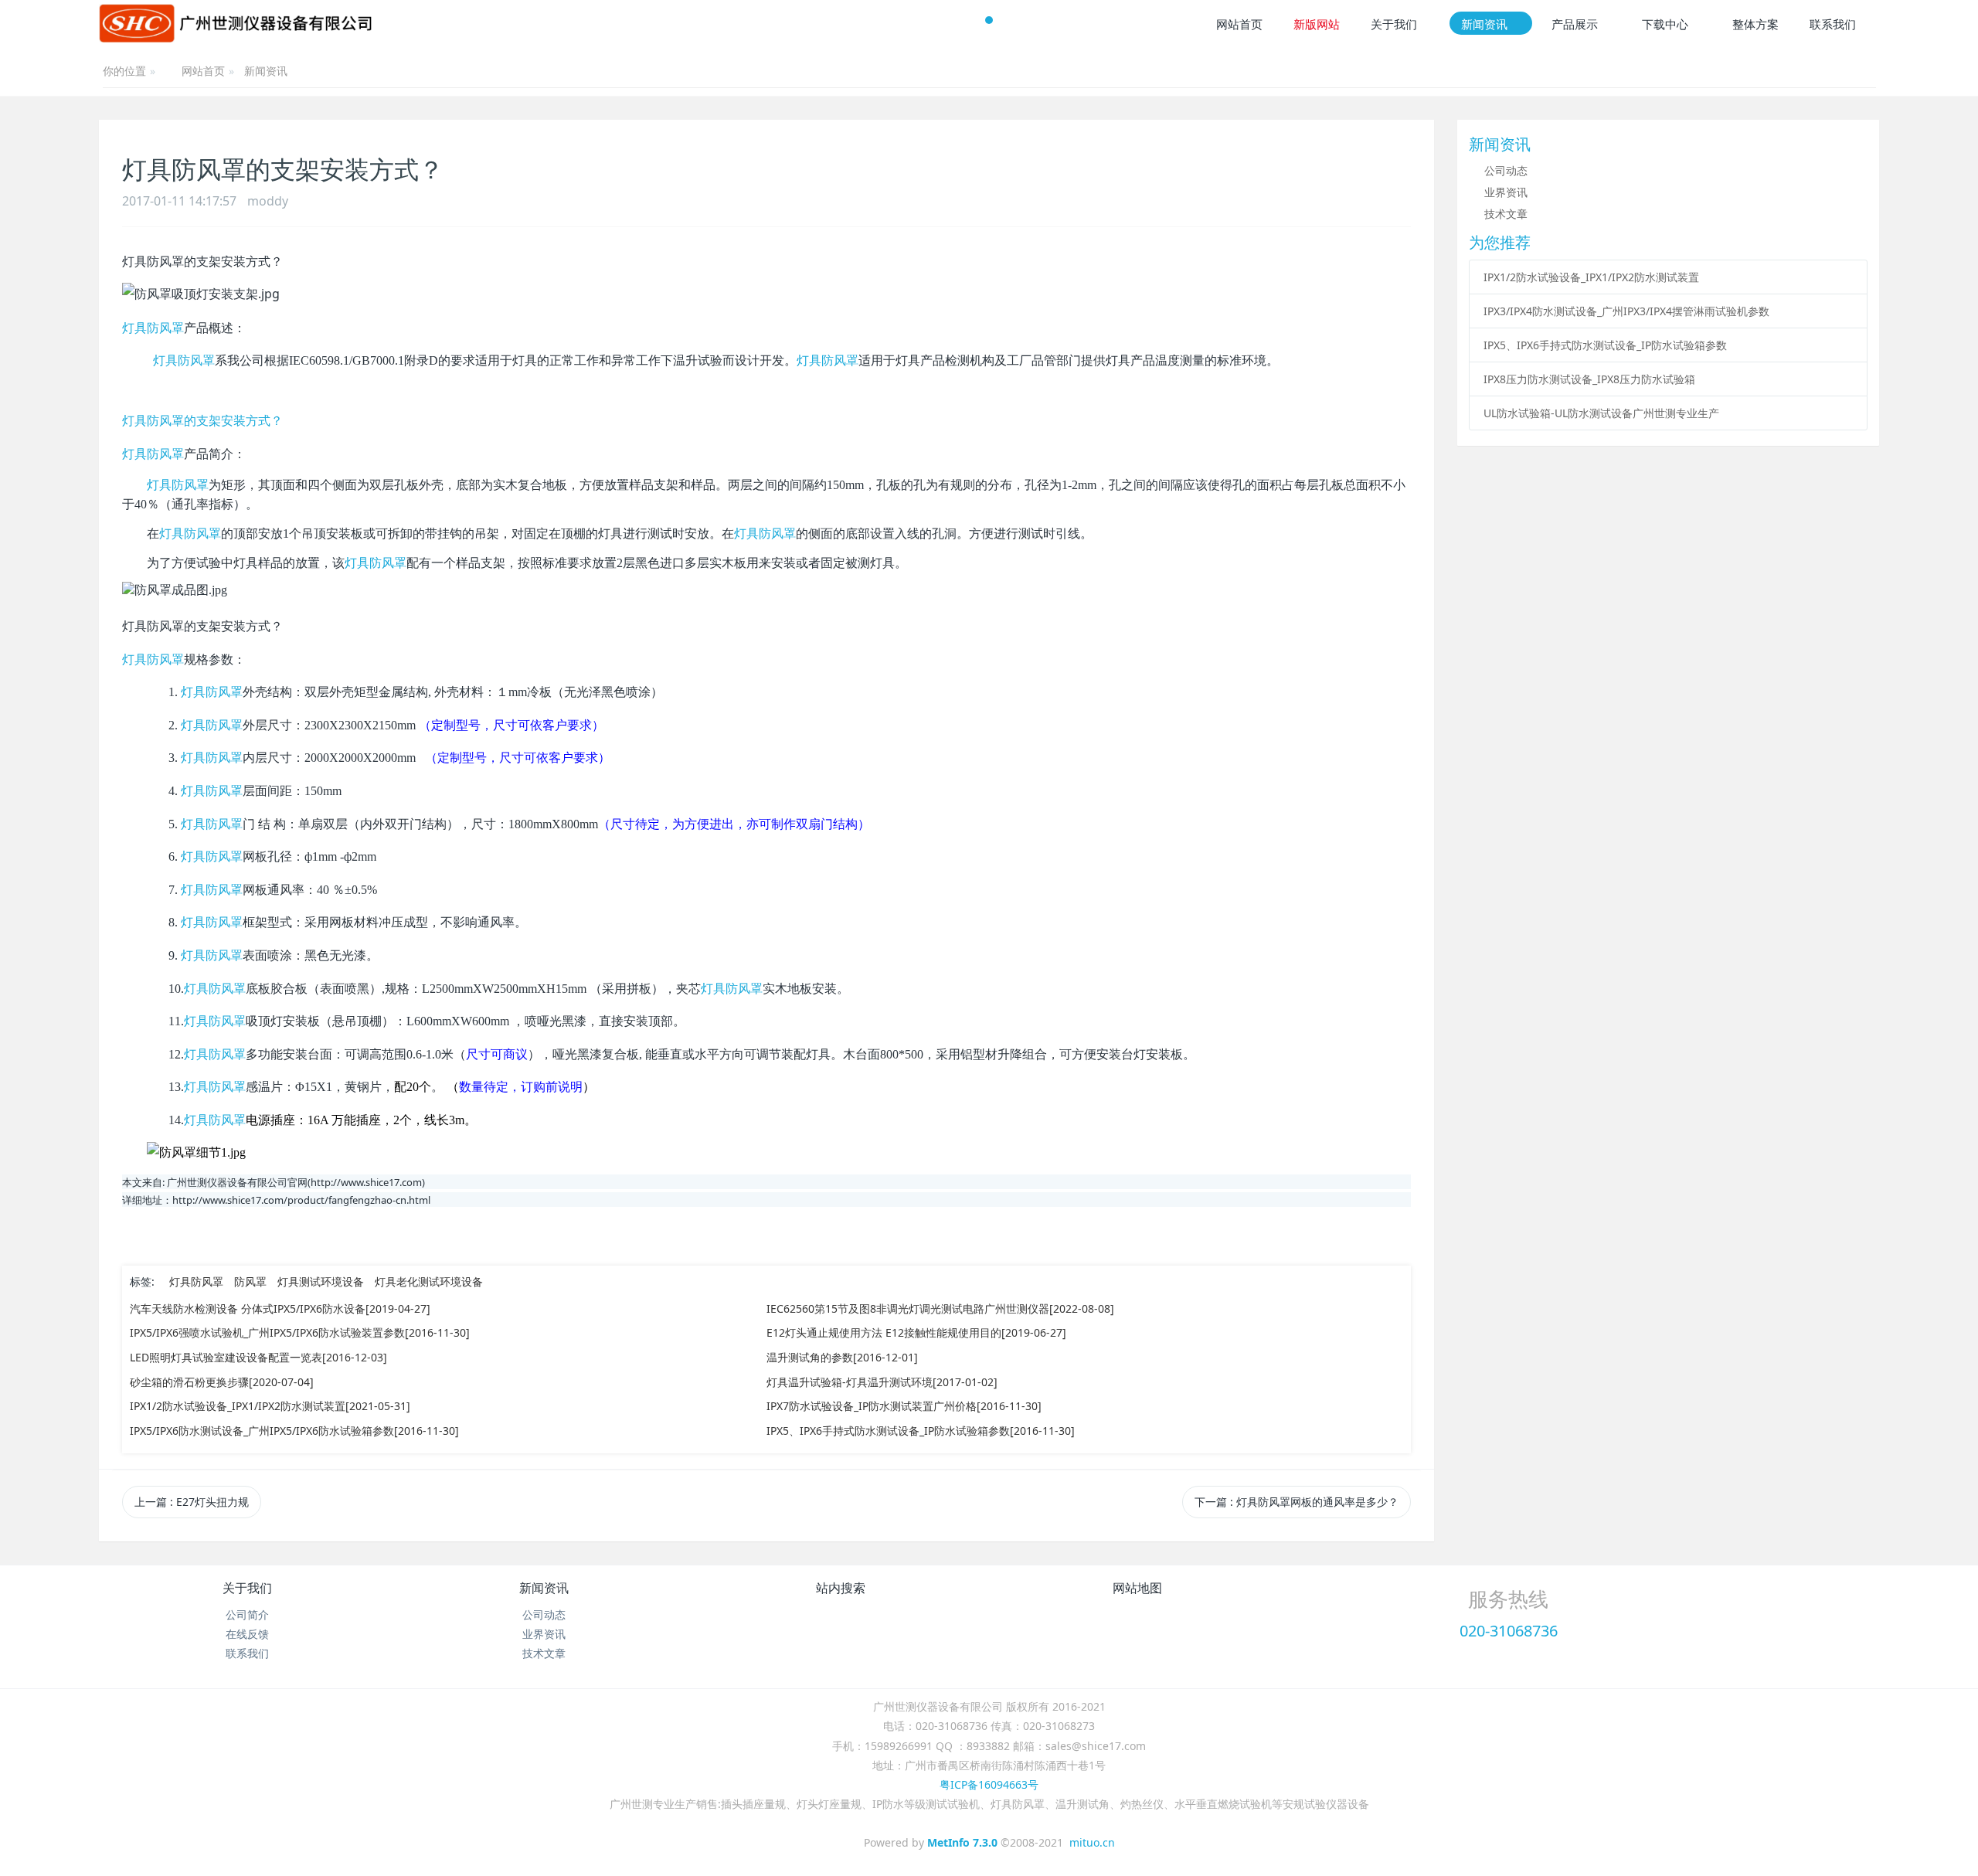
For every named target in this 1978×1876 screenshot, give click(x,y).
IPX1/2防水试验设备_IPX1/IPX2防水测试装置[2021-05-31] (270, 1406)
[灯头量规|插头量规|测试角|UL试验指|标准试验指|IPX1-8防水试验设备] (236, 23)
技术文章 (1506, 214)
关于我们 (247, 1588)
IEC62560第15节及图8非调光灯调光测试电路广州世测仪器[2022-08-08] (940, 1308)
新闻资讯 (266, 71)
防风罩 (250, 1281)
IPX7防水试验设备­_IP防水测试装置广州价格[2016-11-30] (904, 1406)
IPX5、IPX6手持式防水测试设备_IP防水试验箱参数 (1605, 345)
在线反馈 (247, 1634)
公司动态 (1506, 170)
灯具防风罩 (153, 328)
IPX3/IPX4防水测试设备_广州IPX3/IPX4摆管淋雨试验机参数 (1626, 311)
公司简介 (247, 1614)
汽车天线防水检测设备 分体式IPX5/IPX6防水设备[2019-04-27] (280, 1308)
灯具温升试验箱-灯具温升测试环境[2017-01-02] (882, 1382)
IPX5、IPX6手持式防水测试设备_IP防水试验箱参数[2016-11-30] (921, 1431)
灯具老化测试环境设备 (429, 1281)
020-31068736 (1509, 1631)
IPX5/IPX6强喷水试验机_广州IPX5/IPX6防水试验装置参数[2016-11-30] (300, 1332)
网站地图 (1137, 1588)
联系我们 (247, 1653)
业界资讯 (1506, 192)
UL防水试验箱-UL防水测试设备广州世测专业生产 (1601, 413)
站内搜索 (841, 1588)
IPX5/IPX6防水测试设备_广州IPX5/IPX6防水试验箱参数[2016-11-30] (294, 1431)
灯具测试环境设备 (321, 1281)
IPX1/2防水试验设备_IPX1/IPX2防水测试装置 (1591, 277)
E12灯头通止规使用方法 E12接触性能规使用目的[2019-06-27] (916, 1332)
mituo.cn (1092, 1842)
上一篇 (192, 1502)
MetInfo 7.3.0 (962, 1842)
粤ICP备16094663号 (989, 1784)
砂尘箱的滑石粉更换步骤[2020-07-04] (222, 1382)
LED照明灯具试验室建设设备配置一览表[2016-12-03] (258, 1357)
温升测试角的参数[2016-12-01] (842, 1357)
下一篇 (1297, 1502)
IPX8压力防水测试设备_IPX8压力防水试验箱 (1589, 379)
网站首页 (203, 72)
